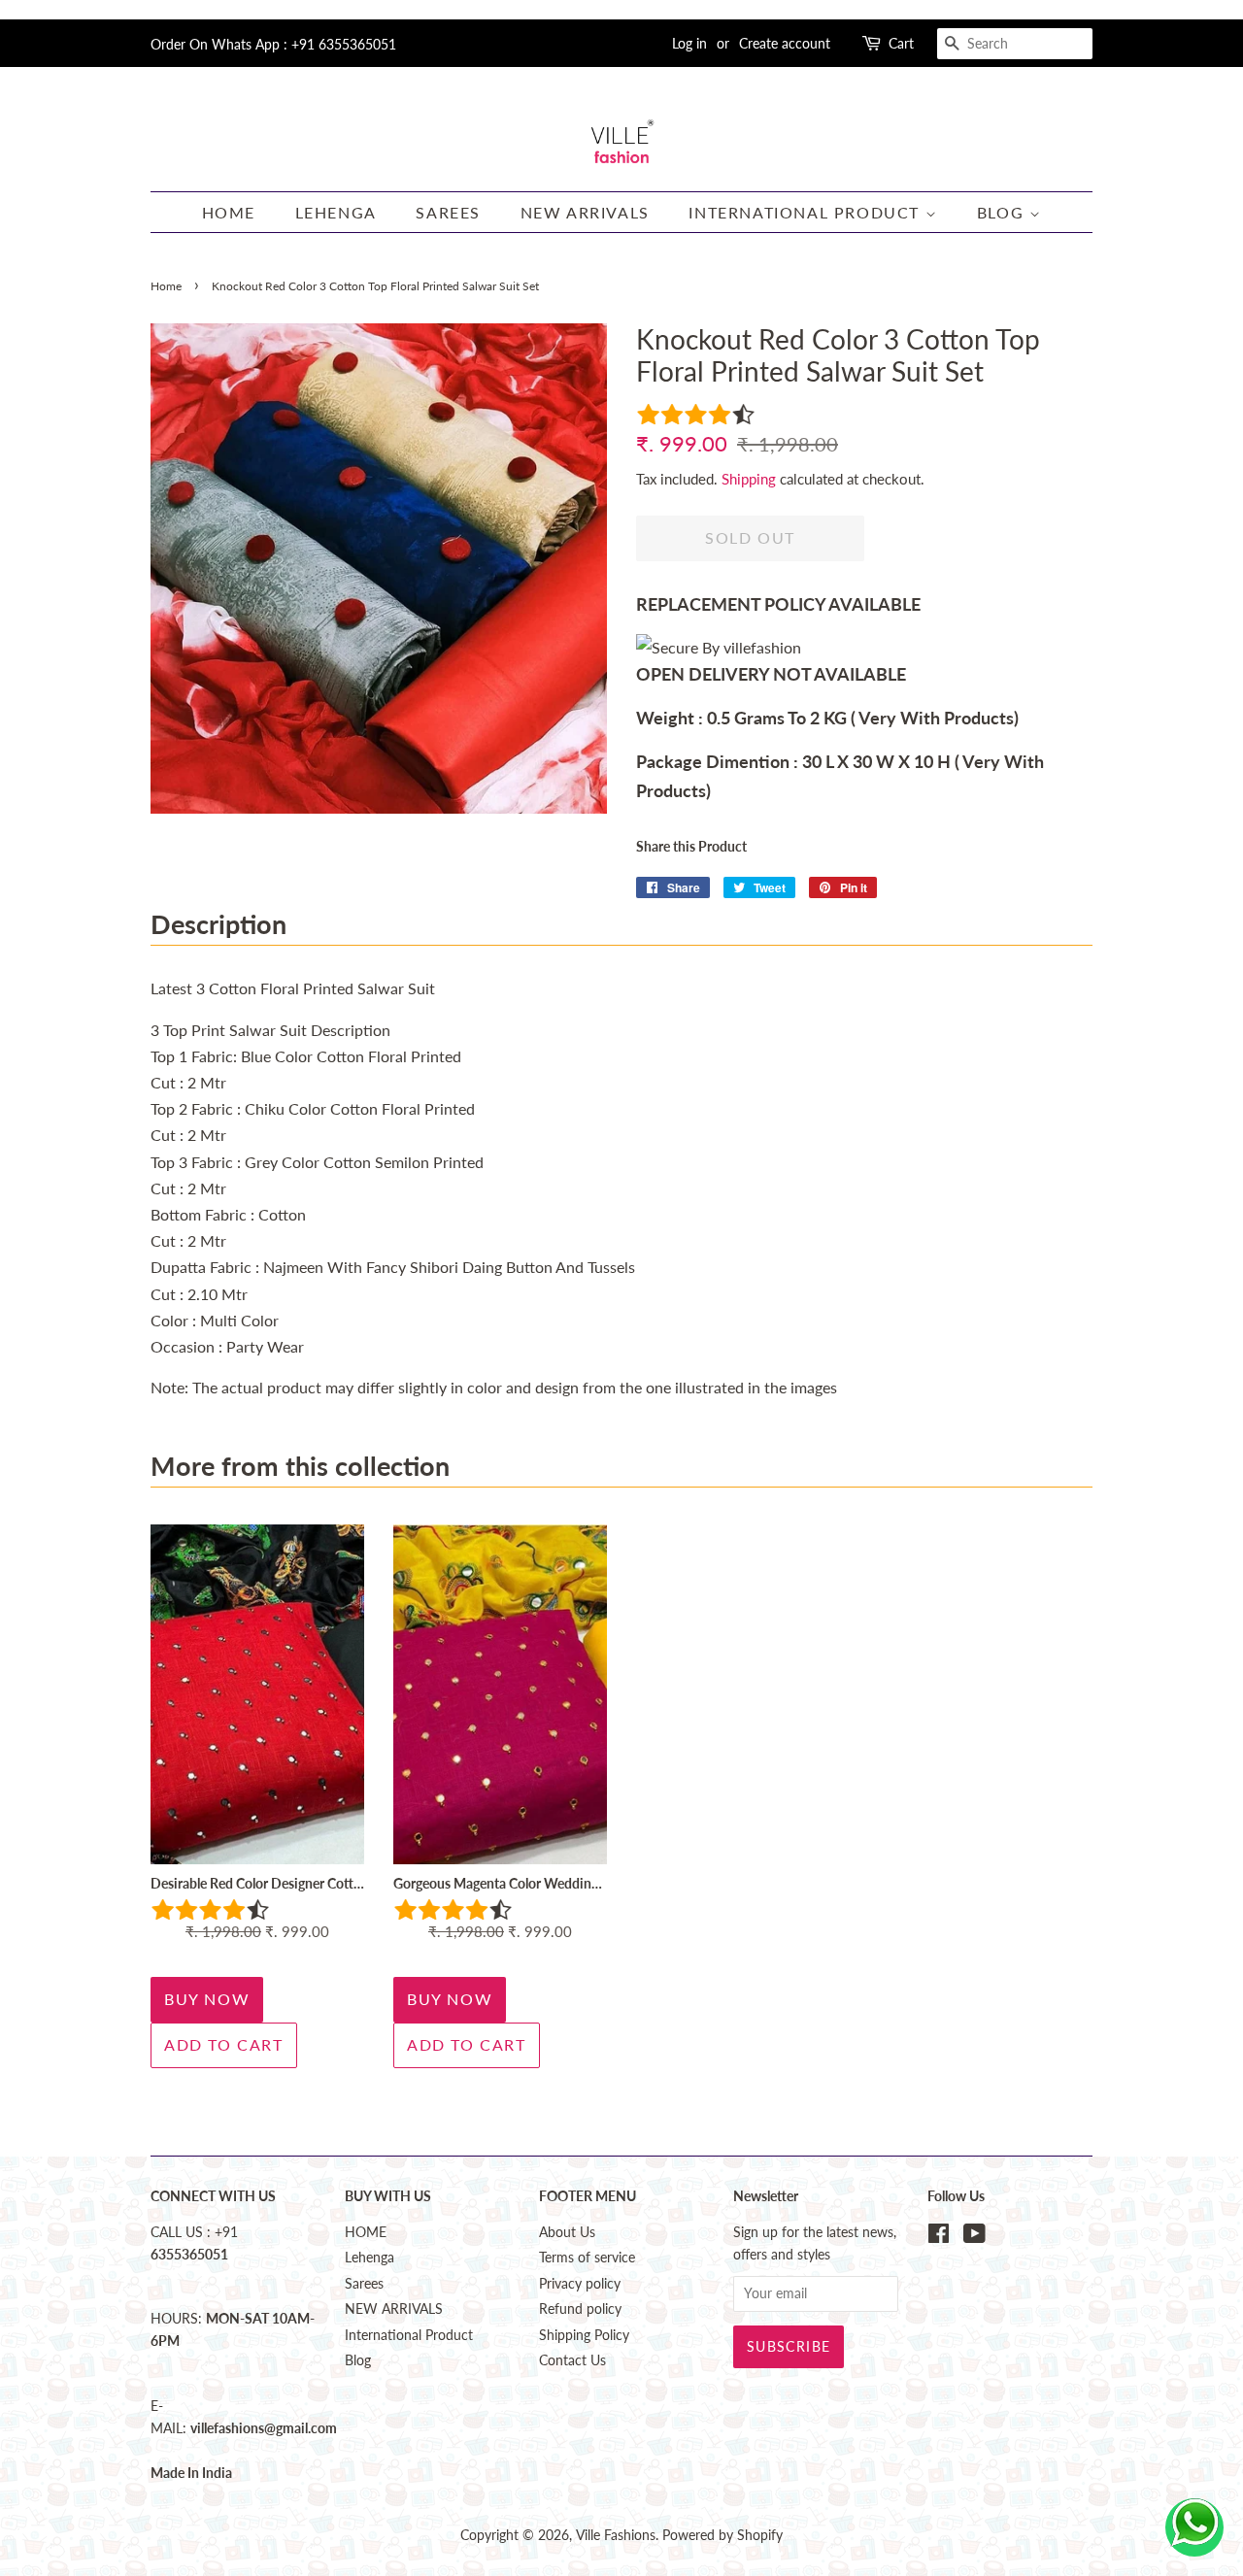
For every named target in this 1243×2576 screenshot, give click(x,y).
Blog (1003, 212)
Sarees (448, 212)
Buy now (207, 1999)
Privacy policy (580, 2284)
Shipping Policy (584, 2335)
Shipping (749, 479)
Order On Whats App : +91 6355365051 (273, 44)
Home (166, 286)
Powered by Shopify (722, 2535)
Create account (785, 43)
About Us (567, 2232)
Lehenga (336, 212)
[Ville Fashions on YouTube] (974, 2237)
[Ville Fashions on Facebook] (939, 2237)
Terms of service (587, 2258)
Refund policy (580, 2309)
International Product (806, 212)
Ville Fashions (616, 2535)
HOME (229, 212)
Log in (689, 43)
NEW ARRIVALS (585, 212)
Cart (901, 43)
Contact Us (572, 2360)
